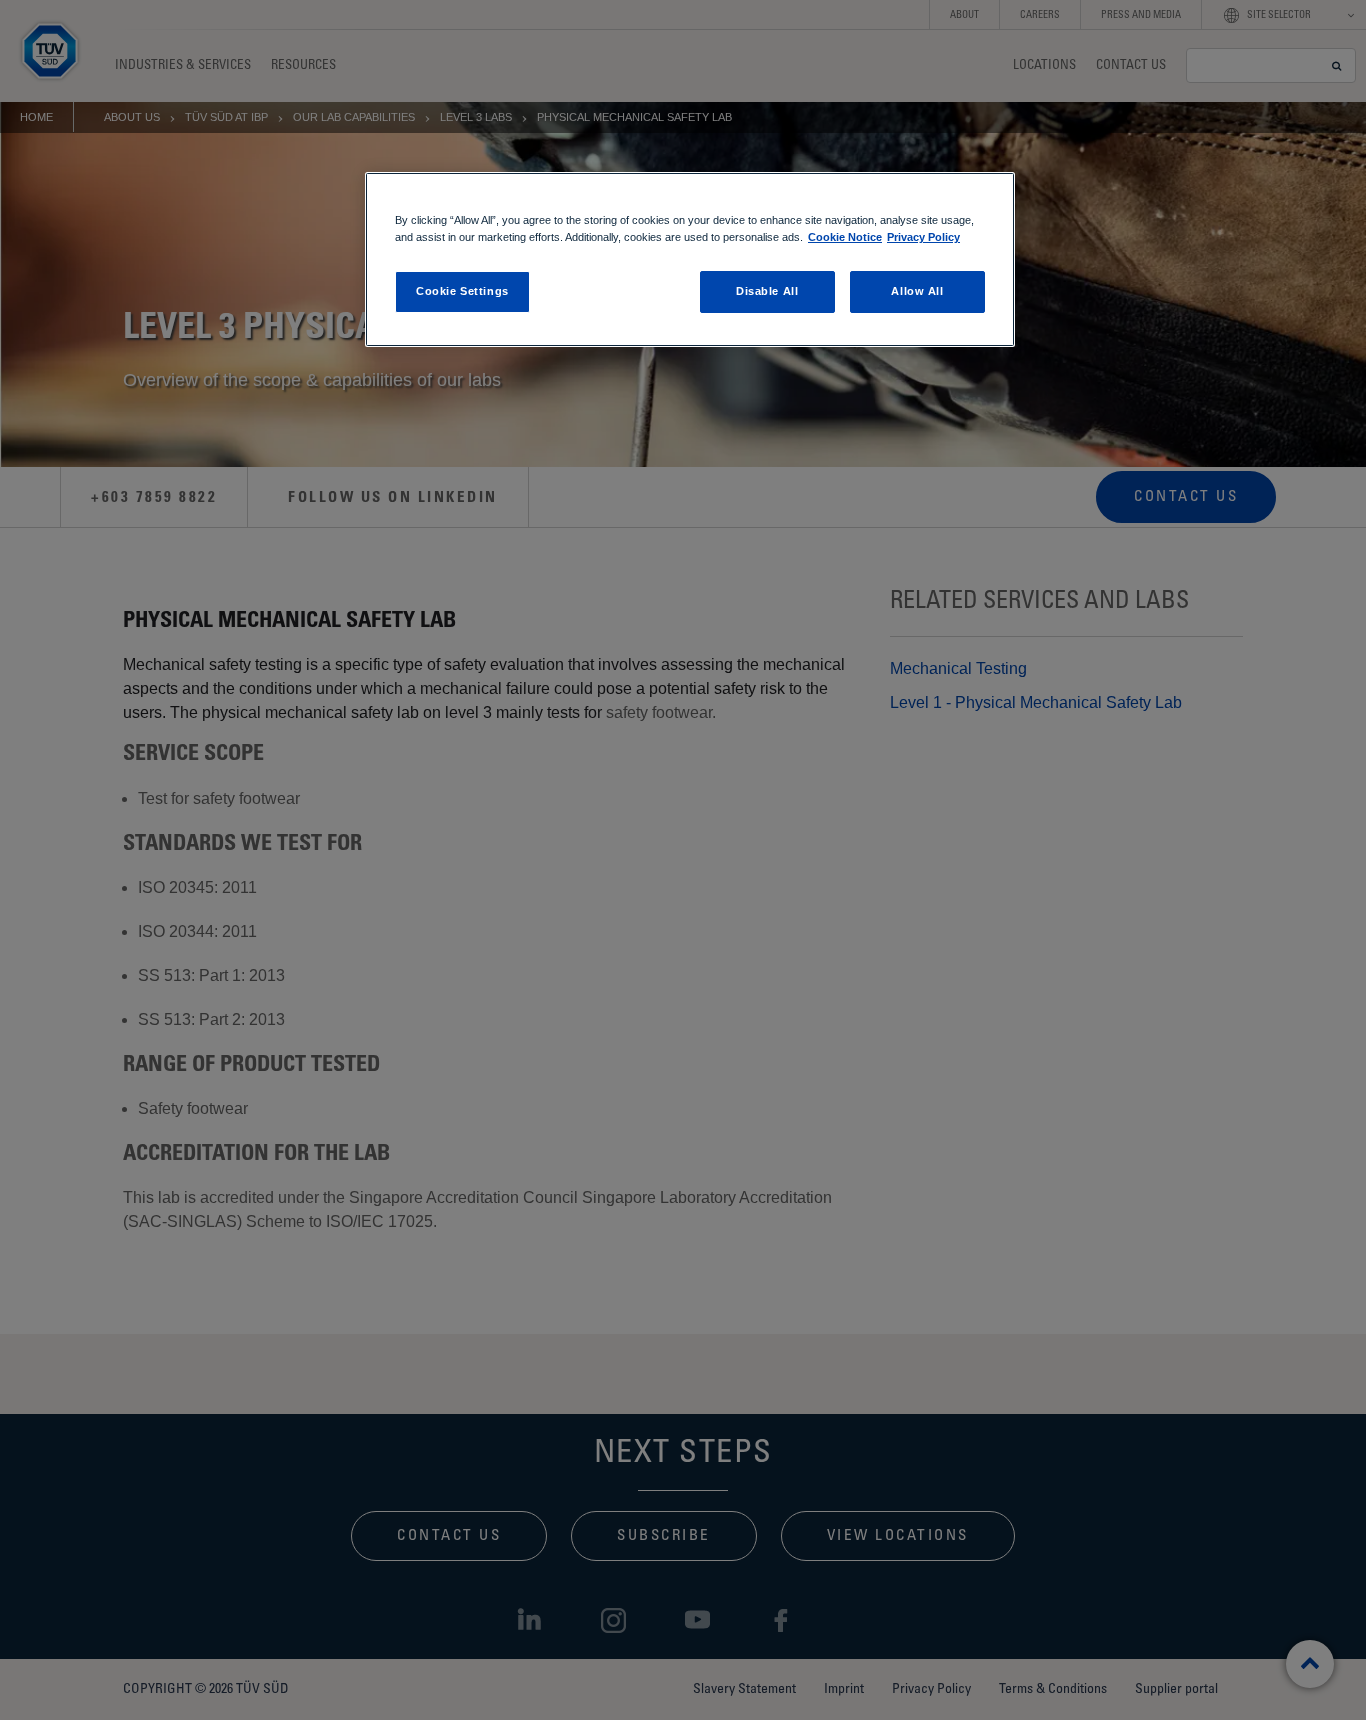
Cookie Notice (845, 237)
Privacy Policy (923, 237)
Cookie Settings (462, 291)
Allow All (917, 291)
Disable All (767, 291)
